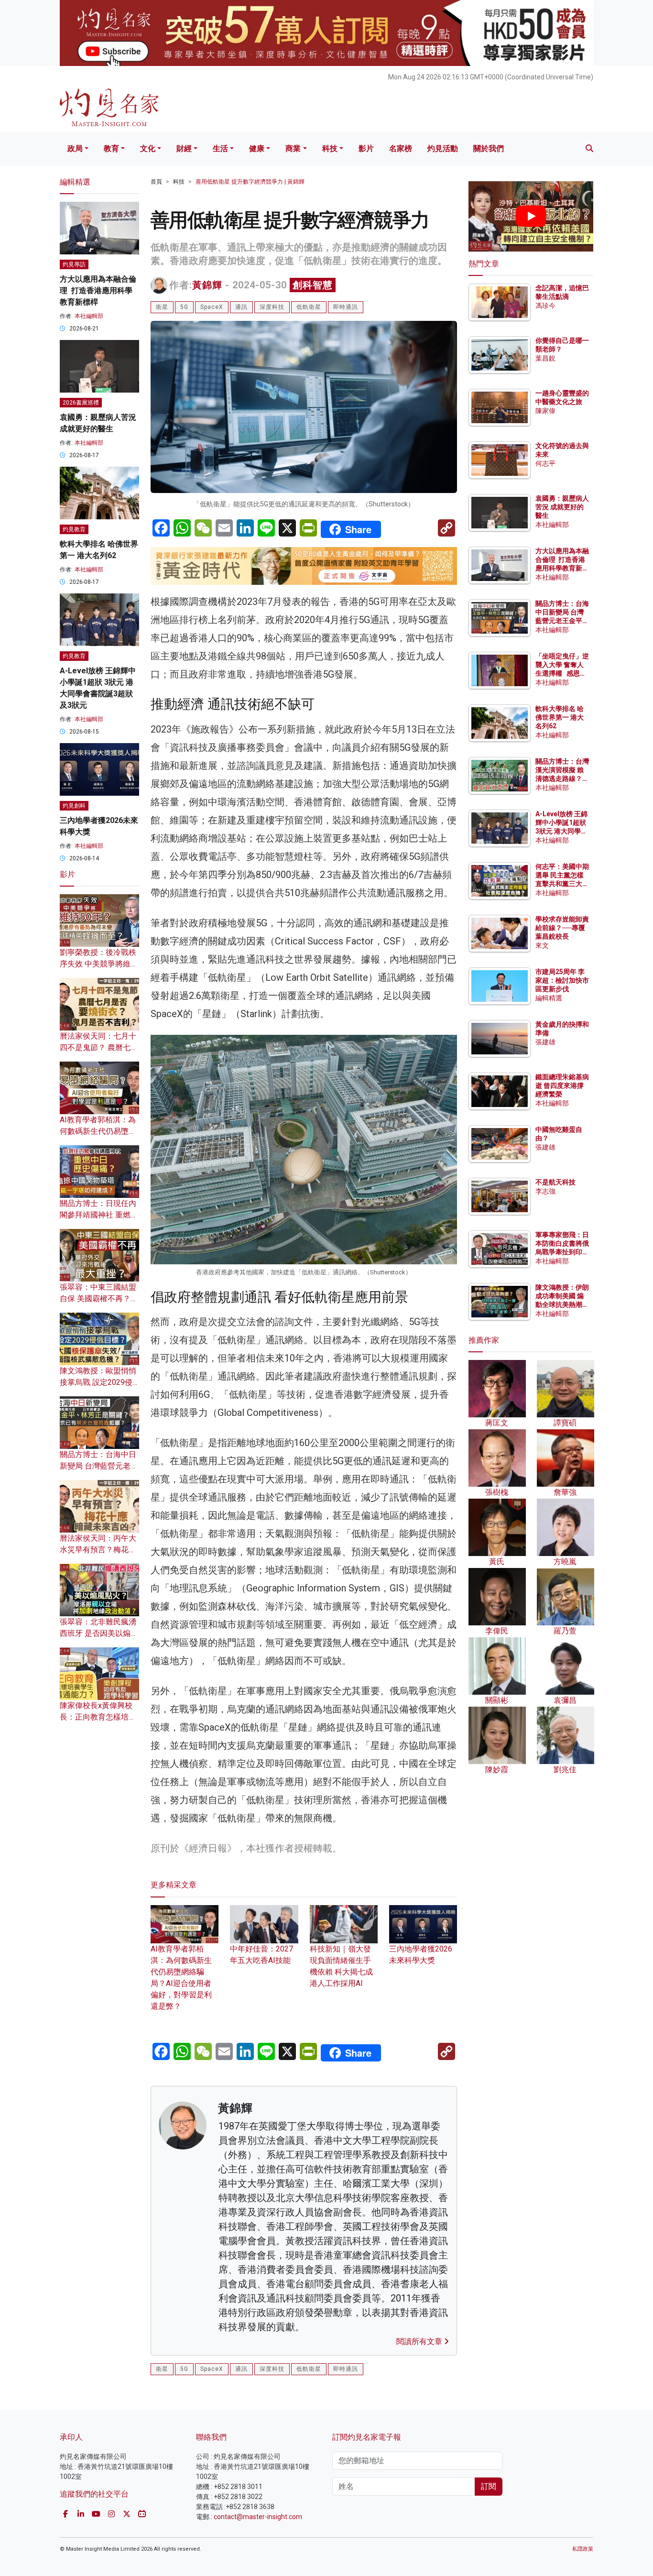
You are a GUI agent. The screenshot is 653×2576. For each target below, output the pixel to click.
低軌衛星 (309, 307)
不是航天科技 (555, 1182)
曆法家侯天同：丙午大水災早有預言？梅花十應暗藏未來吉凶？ (98, 1550)
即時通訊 (346, 307)
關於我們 (489, 148)
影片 (366, 148)
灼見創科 (74, 806)
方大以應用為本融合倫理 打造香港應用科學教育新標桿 (98, 290)
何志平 (545, 463)
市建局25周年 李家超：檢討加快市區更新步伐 (562, 980)
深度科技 (272, 307)
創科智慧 (313, 285)
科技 (330, 148)
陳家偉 (545, 411)
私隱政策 (583, 2549)
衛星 (162, 307)
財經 (184, 148)
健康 (257, 148)
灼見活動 (443, 148)
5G (184, 307)
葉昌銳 (545, 358)
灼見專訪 (74, 264)
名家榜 (401, 148)
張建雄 (545, 1042)
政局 (75, 148)
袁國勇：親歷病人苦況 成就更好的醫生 (562, 507)
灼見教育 (74, 529)
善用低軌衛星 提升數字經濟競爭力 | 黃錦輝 (250, 182)
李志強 (545, 1191)
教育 (111, 148)
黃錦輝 (207, 285)
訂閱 (489, 2486)
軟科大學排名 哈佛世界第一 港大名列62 (560, 717)
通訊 (241, 307)
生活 (220, 148)
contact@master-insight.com (258, 2517)
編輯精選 (549, 998)
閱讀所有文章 (420, 2341)
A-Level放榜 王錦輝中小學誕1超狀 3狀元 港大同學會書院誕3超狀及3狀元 (561, 831)
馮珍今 (545, 306)
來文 (542, 945)
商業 (293, 148)
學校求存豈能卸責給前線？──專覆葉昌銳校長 (562, 928)
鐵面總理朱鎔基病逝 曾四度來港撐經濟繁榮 (562, 1085)
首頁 (156, 182)
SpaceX (212, 307)
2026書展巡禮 (81, 403)
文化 (148, 148)
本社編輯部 (89, 316)
